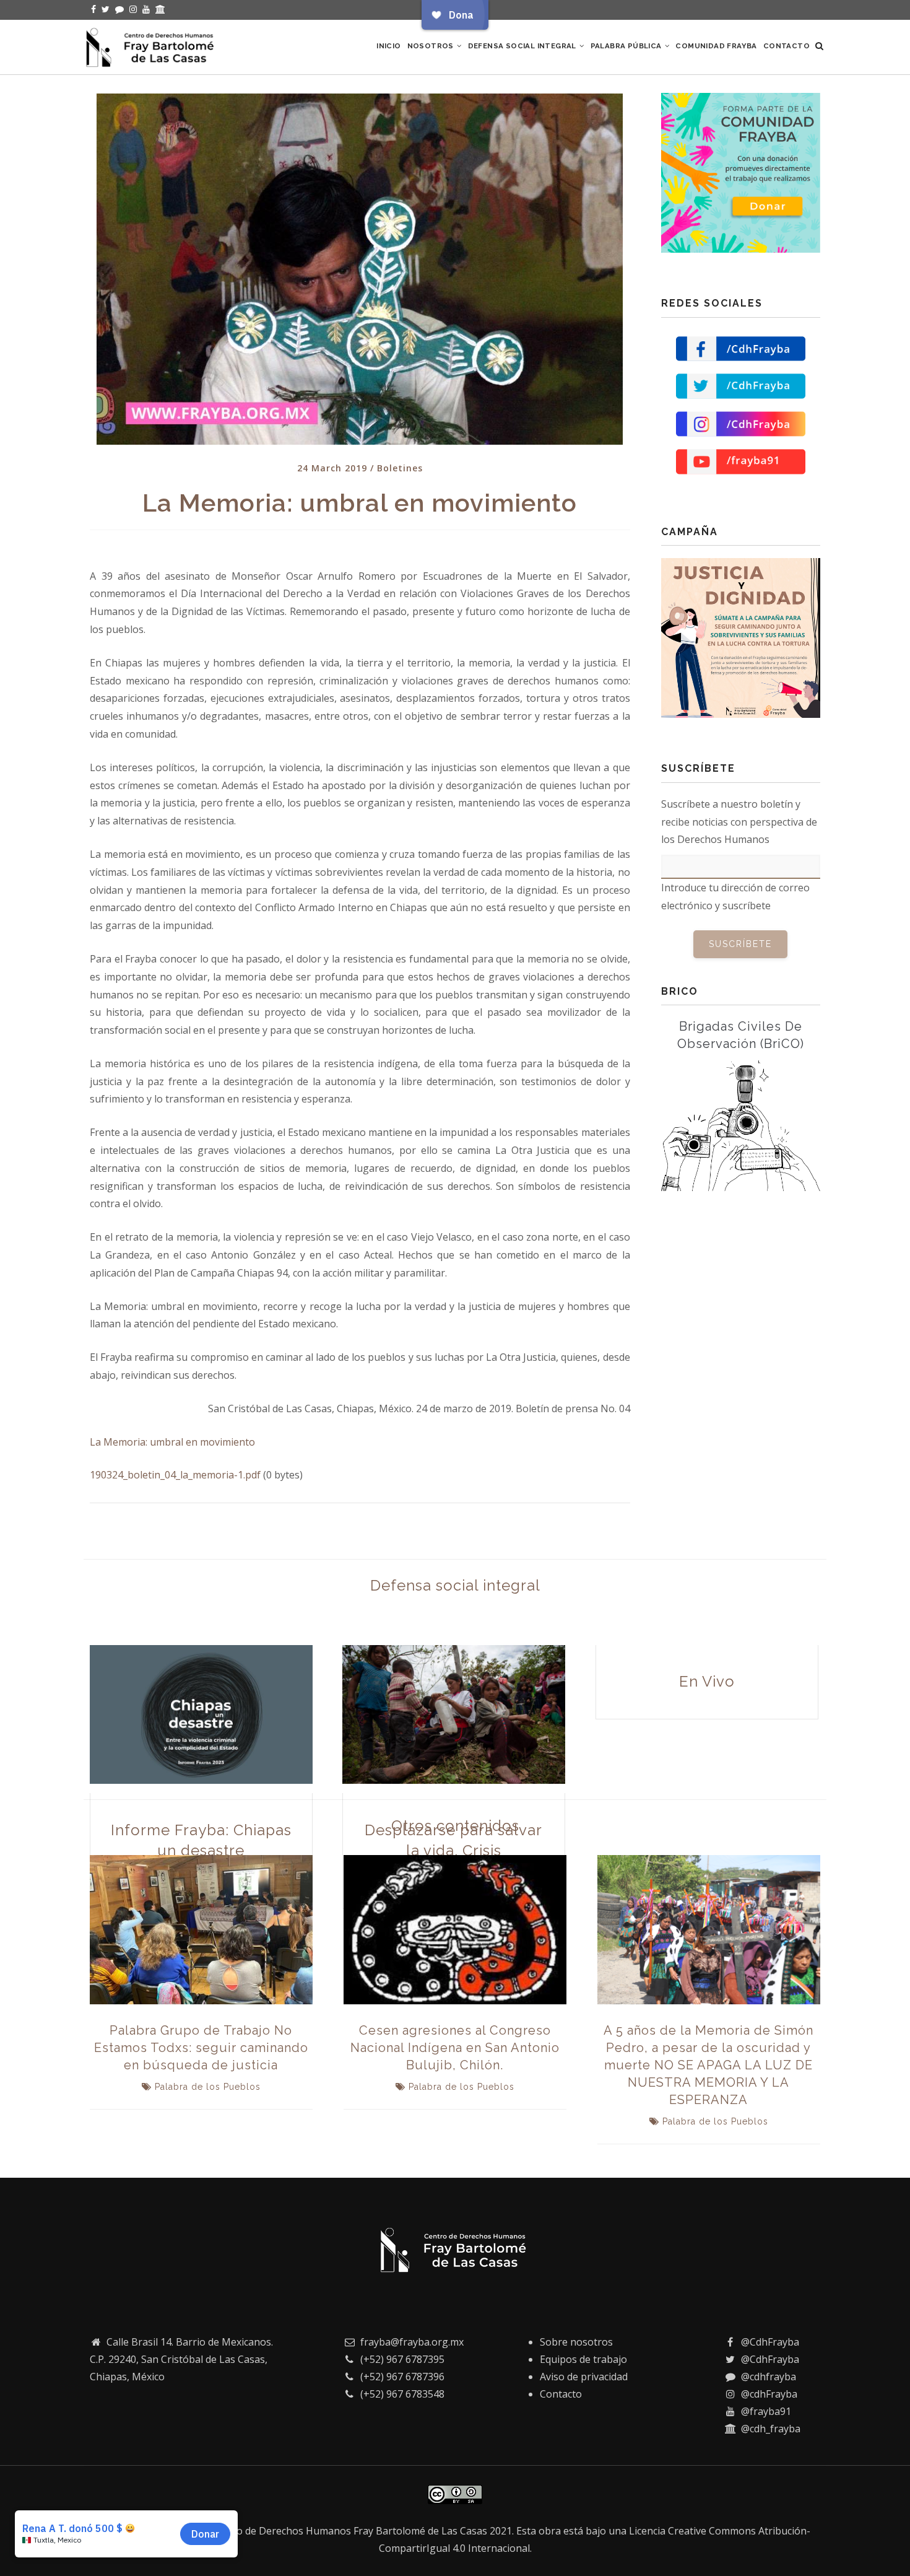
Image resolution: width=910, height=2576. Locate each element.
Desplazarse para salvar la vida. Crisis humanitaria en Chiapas (453, 1851)
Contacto (786, 46)
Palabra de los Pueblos (208, 2087)
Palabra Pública (627, 46)
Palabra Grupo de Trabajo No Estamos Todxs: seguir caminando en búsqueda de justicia (201, 2048)
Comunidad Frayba (716, 46)
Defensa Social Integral (523, 46)
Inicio (388, 46)
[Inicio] (152, 45)
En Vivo (707, 1681)
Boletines (400, 468)
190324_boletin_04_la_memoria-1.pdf (175, 1475)
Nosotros (432, 46)
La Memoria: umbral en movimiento (172, 1442)
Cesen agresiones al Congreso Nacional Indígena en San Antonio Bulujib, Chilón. (455, 2048)
